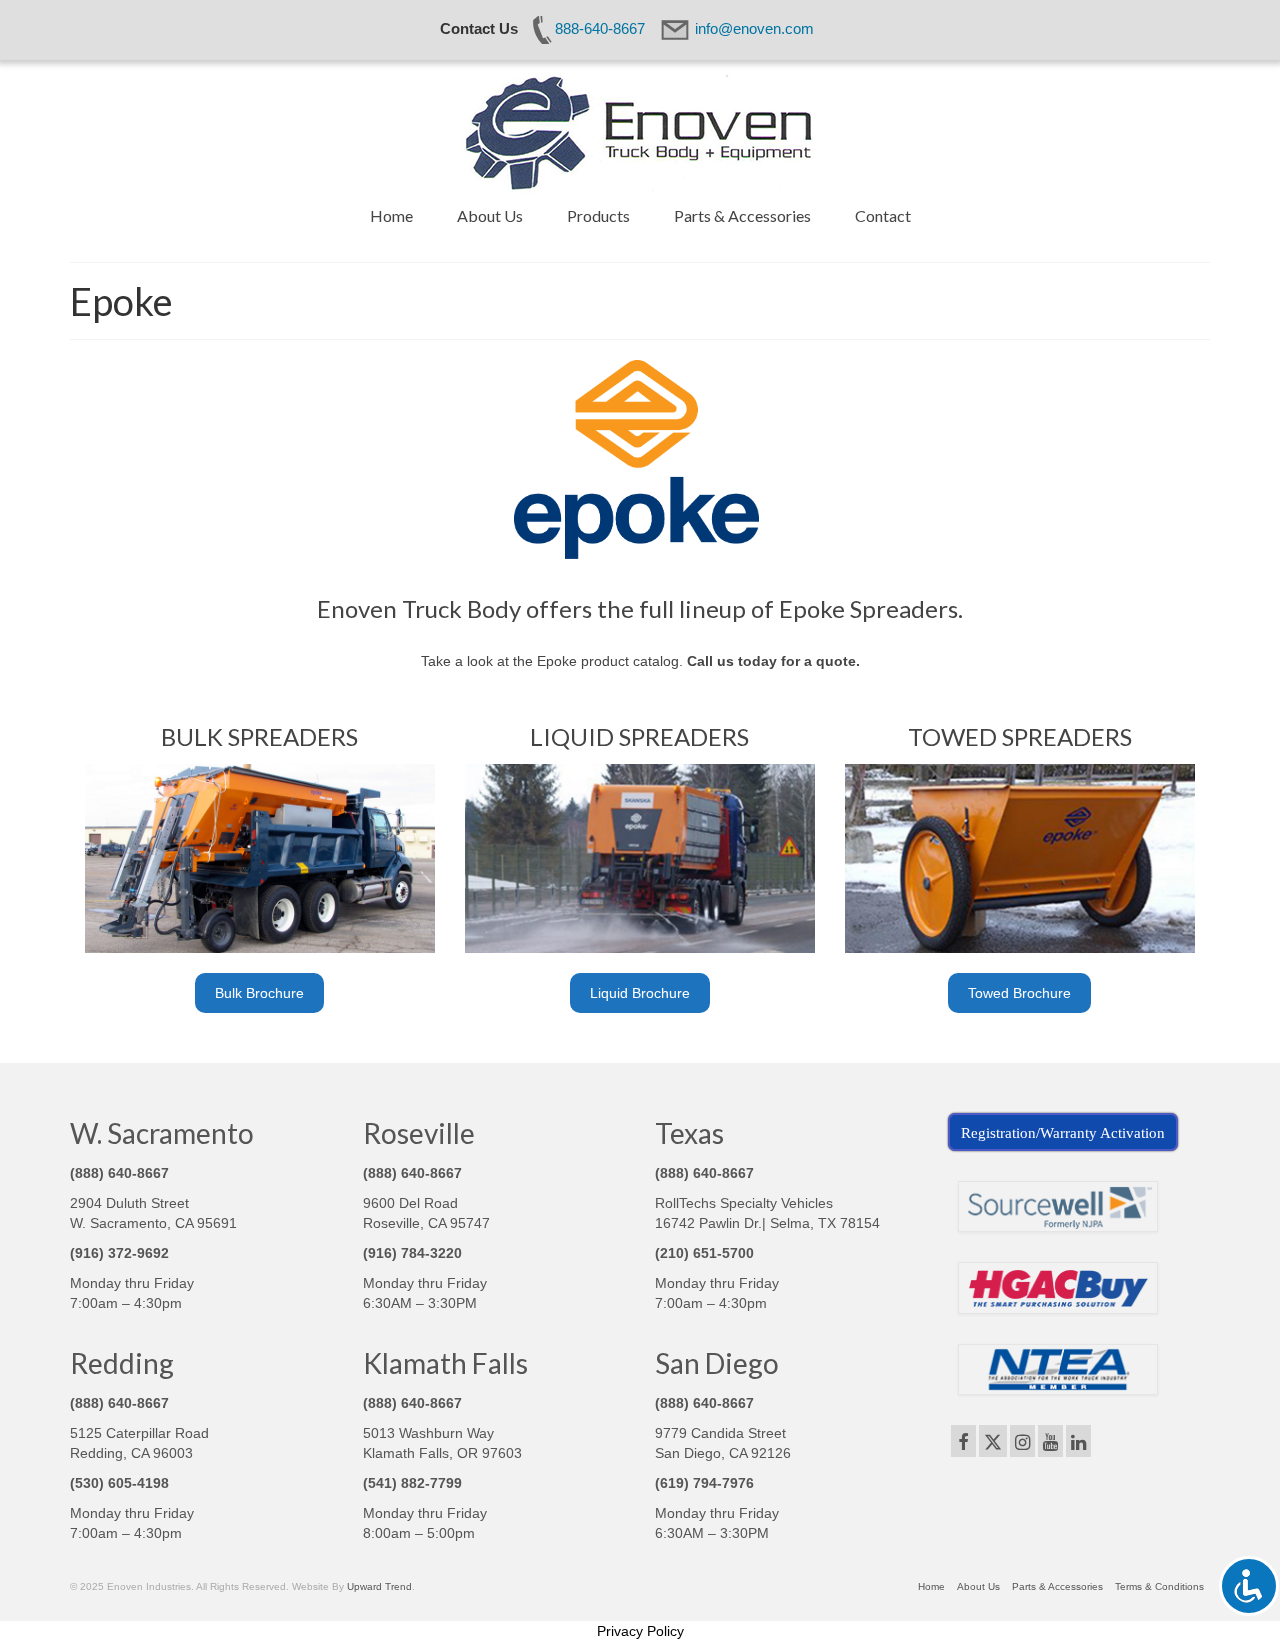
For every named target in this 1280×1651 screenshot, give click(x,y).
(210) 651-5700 (704, 1253)
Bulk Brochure (259, 993)
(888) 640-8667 (119, 1173)
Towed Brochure (1019, 993)
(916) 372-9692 (119, 1253)
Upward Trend (379, 1586)
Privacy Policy (640, 1631)
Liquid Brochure (640, 993)
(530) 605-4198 (119, 1483)
